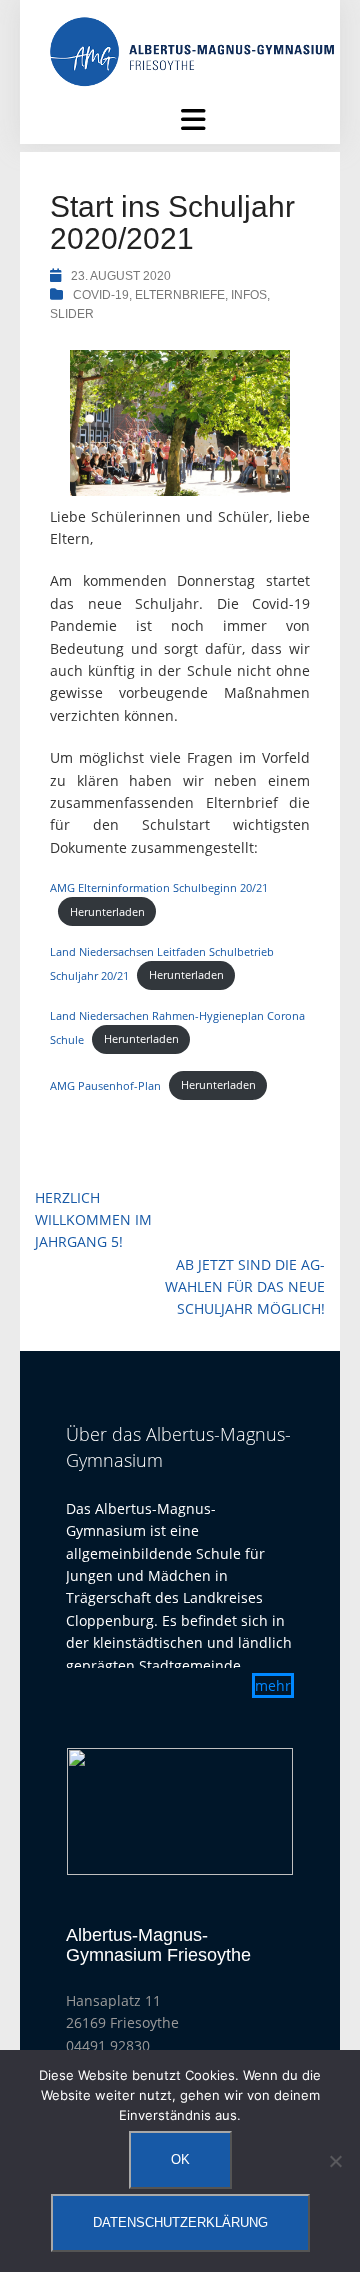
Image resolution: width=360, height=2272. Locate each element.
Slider (72, 314)
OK (180, 2159)
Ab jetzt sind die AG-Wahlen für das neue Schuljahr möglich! (245, 1287)
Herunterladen (107, 911)
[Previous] (108, 1812)
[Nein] (335, 2161)
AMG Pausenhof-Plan (105, 1084)
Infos (249, 295)
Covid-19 (101, 295)
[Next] (252, 1812)
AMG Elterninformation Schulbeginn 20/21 (159, 887)
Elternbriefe (180, 295)
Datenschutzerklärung (180, 2222)
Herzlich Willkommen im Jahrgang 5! (93, 1220)
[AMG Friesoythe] (192, 50)
